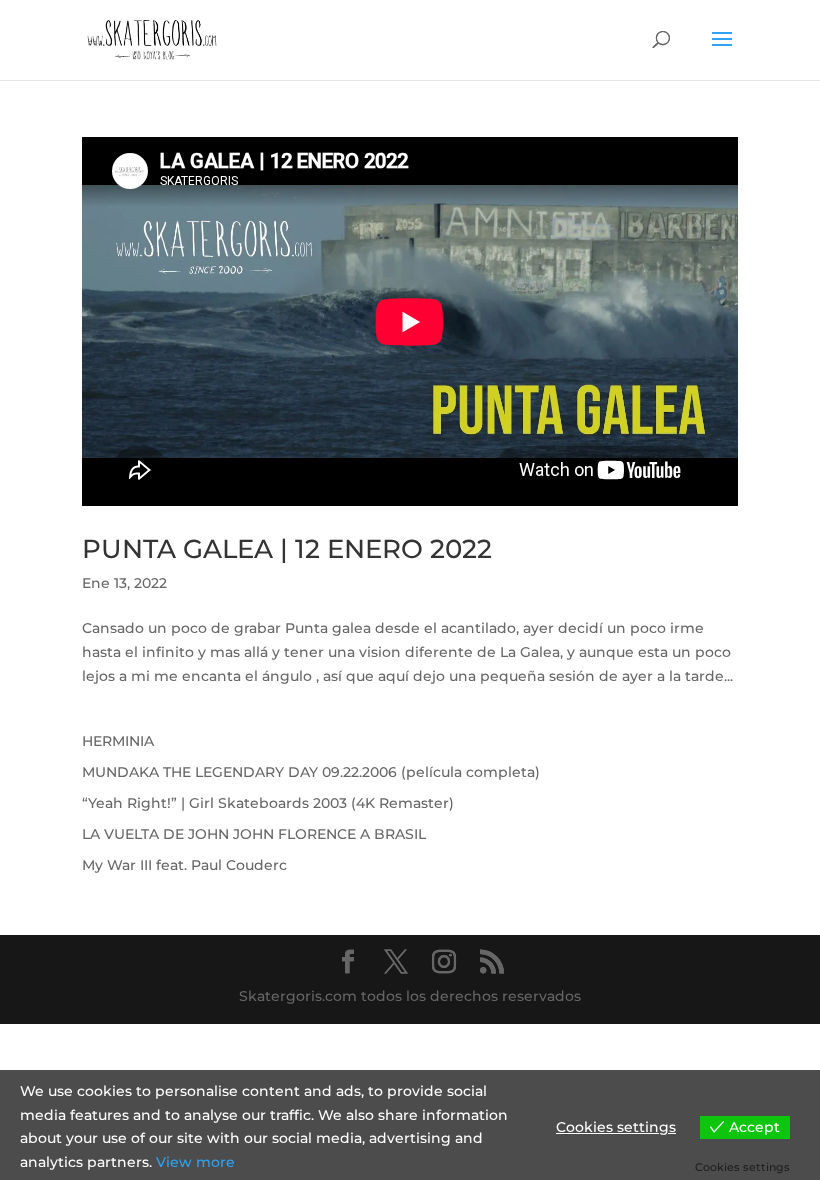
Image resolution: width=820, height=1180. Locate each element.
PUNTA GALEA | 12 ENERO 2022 (287, 549)
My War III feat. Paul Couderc (184, 865)
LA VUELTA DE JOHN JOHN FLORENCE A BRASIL (254, 834)
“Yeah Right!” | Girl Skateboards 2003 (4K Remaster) (268, 803)
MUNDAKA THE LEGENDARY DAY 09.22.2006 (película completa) (311, 772)
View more (195, 1162)
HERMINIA (118, 741)
